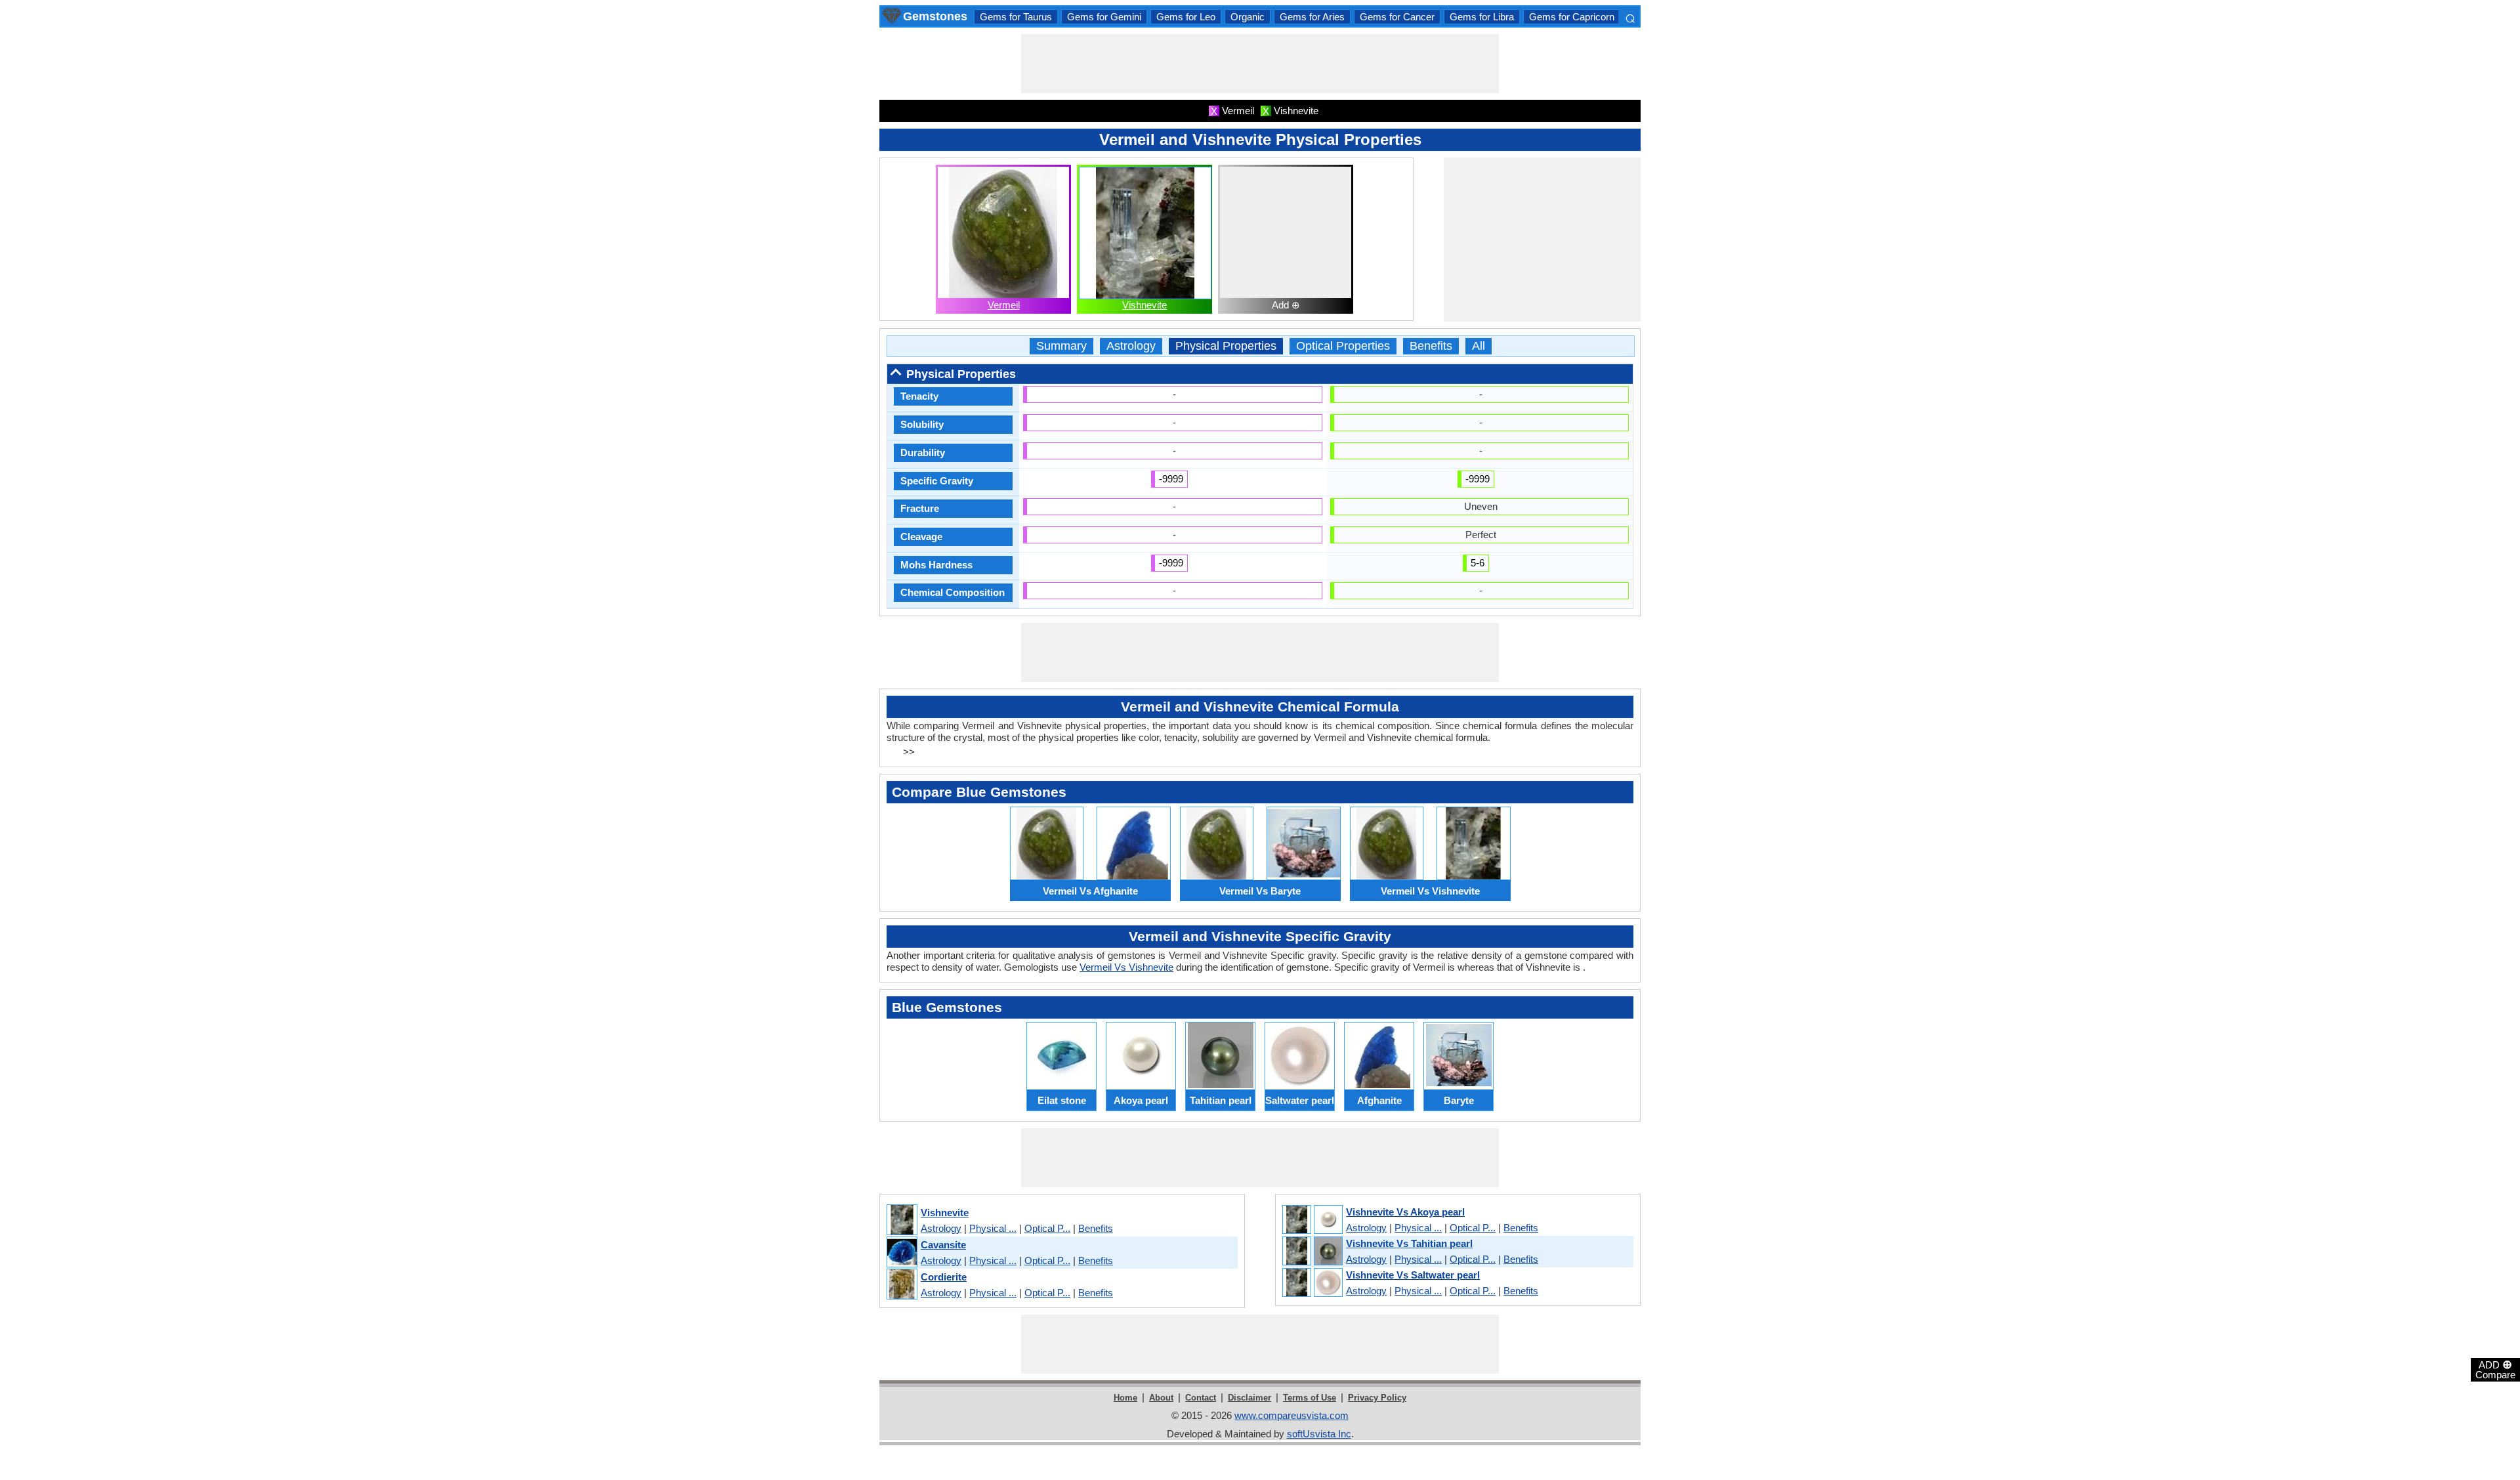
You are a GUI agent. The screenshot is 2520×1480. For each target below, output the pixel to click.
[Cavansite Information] (901, 1253)
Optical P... (1047, 1228)
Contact (1201, 1398)
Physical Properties (1226, 346)
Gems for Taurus (1016, 17)
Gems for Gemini (1104, 17)
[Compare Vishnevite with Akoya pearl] (1312, 1220)
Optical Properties (1343, 346)
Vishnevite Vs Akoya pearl (1405, 1212)
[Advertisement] (1260, 64)
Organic (1248, 17)
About (1161, 1398)
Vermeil (1004, 305)
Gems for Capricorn (1572, 17)
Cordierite (944, 1277)
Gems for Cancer (1397, 17)
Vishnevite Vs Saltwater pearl (1413, 1275)
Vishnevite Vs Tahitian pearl (1409, 1243)
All (1479, 346)
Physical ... (993, 1228)
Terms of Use (1310, 1398)
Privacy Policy (1377, 1398)
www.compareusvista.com (1291, 1415)
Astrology (1131, 346)
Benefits (1431, 346)
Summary (1061, 346)
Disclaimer (1249, 1398)
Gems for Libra (1482, 17)
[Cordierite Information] (901, 1285)
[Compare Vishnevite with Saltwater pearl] (1312, 1283)
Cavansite (943, 1245)
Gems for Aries (1312, 17)
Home (1125, 1398)
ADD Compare (2495, 1369)
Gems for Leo (1186, 17)
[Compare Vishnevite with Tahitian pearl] (1312, 1252)
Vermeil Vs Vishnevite (1126, 967)
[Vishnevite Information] (901, 1220)
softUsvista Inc (1319, 1434)
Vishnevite (1144, 305)
